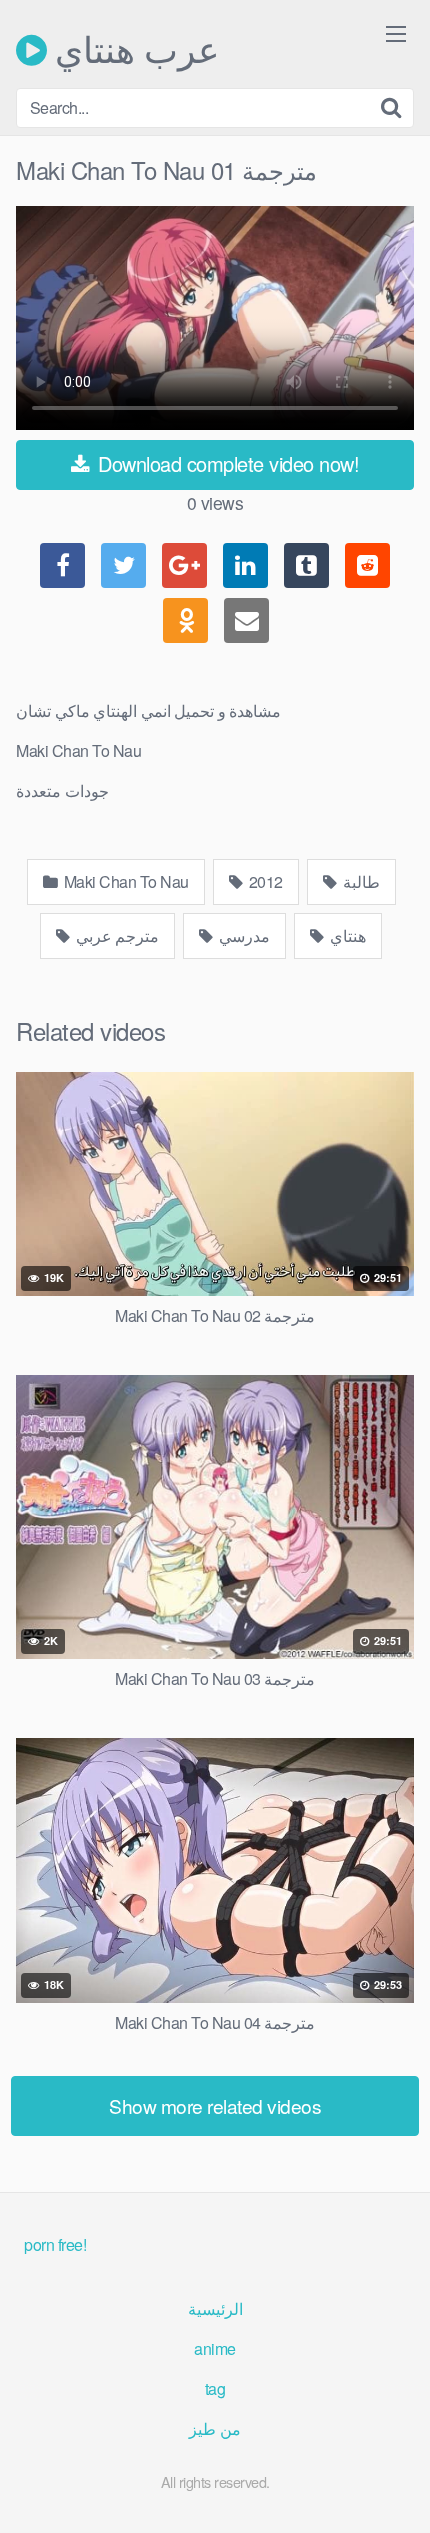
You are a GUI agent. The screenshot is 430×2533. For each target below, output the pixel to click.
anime (215, 2348)
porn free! (55, 2244)
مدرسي (243, 935)
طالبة (359, 881)
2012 (264, 881)
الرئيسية (215, 2308)
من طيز (215, 2428)
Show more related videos (215, 2105)
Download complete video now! (226, 463)
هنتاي (347, 935)
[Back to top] (395, 2489)
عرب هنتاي (133, 50)
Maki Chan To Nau (124, 881)
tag (215, 2388)
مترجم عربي (115, 935)
